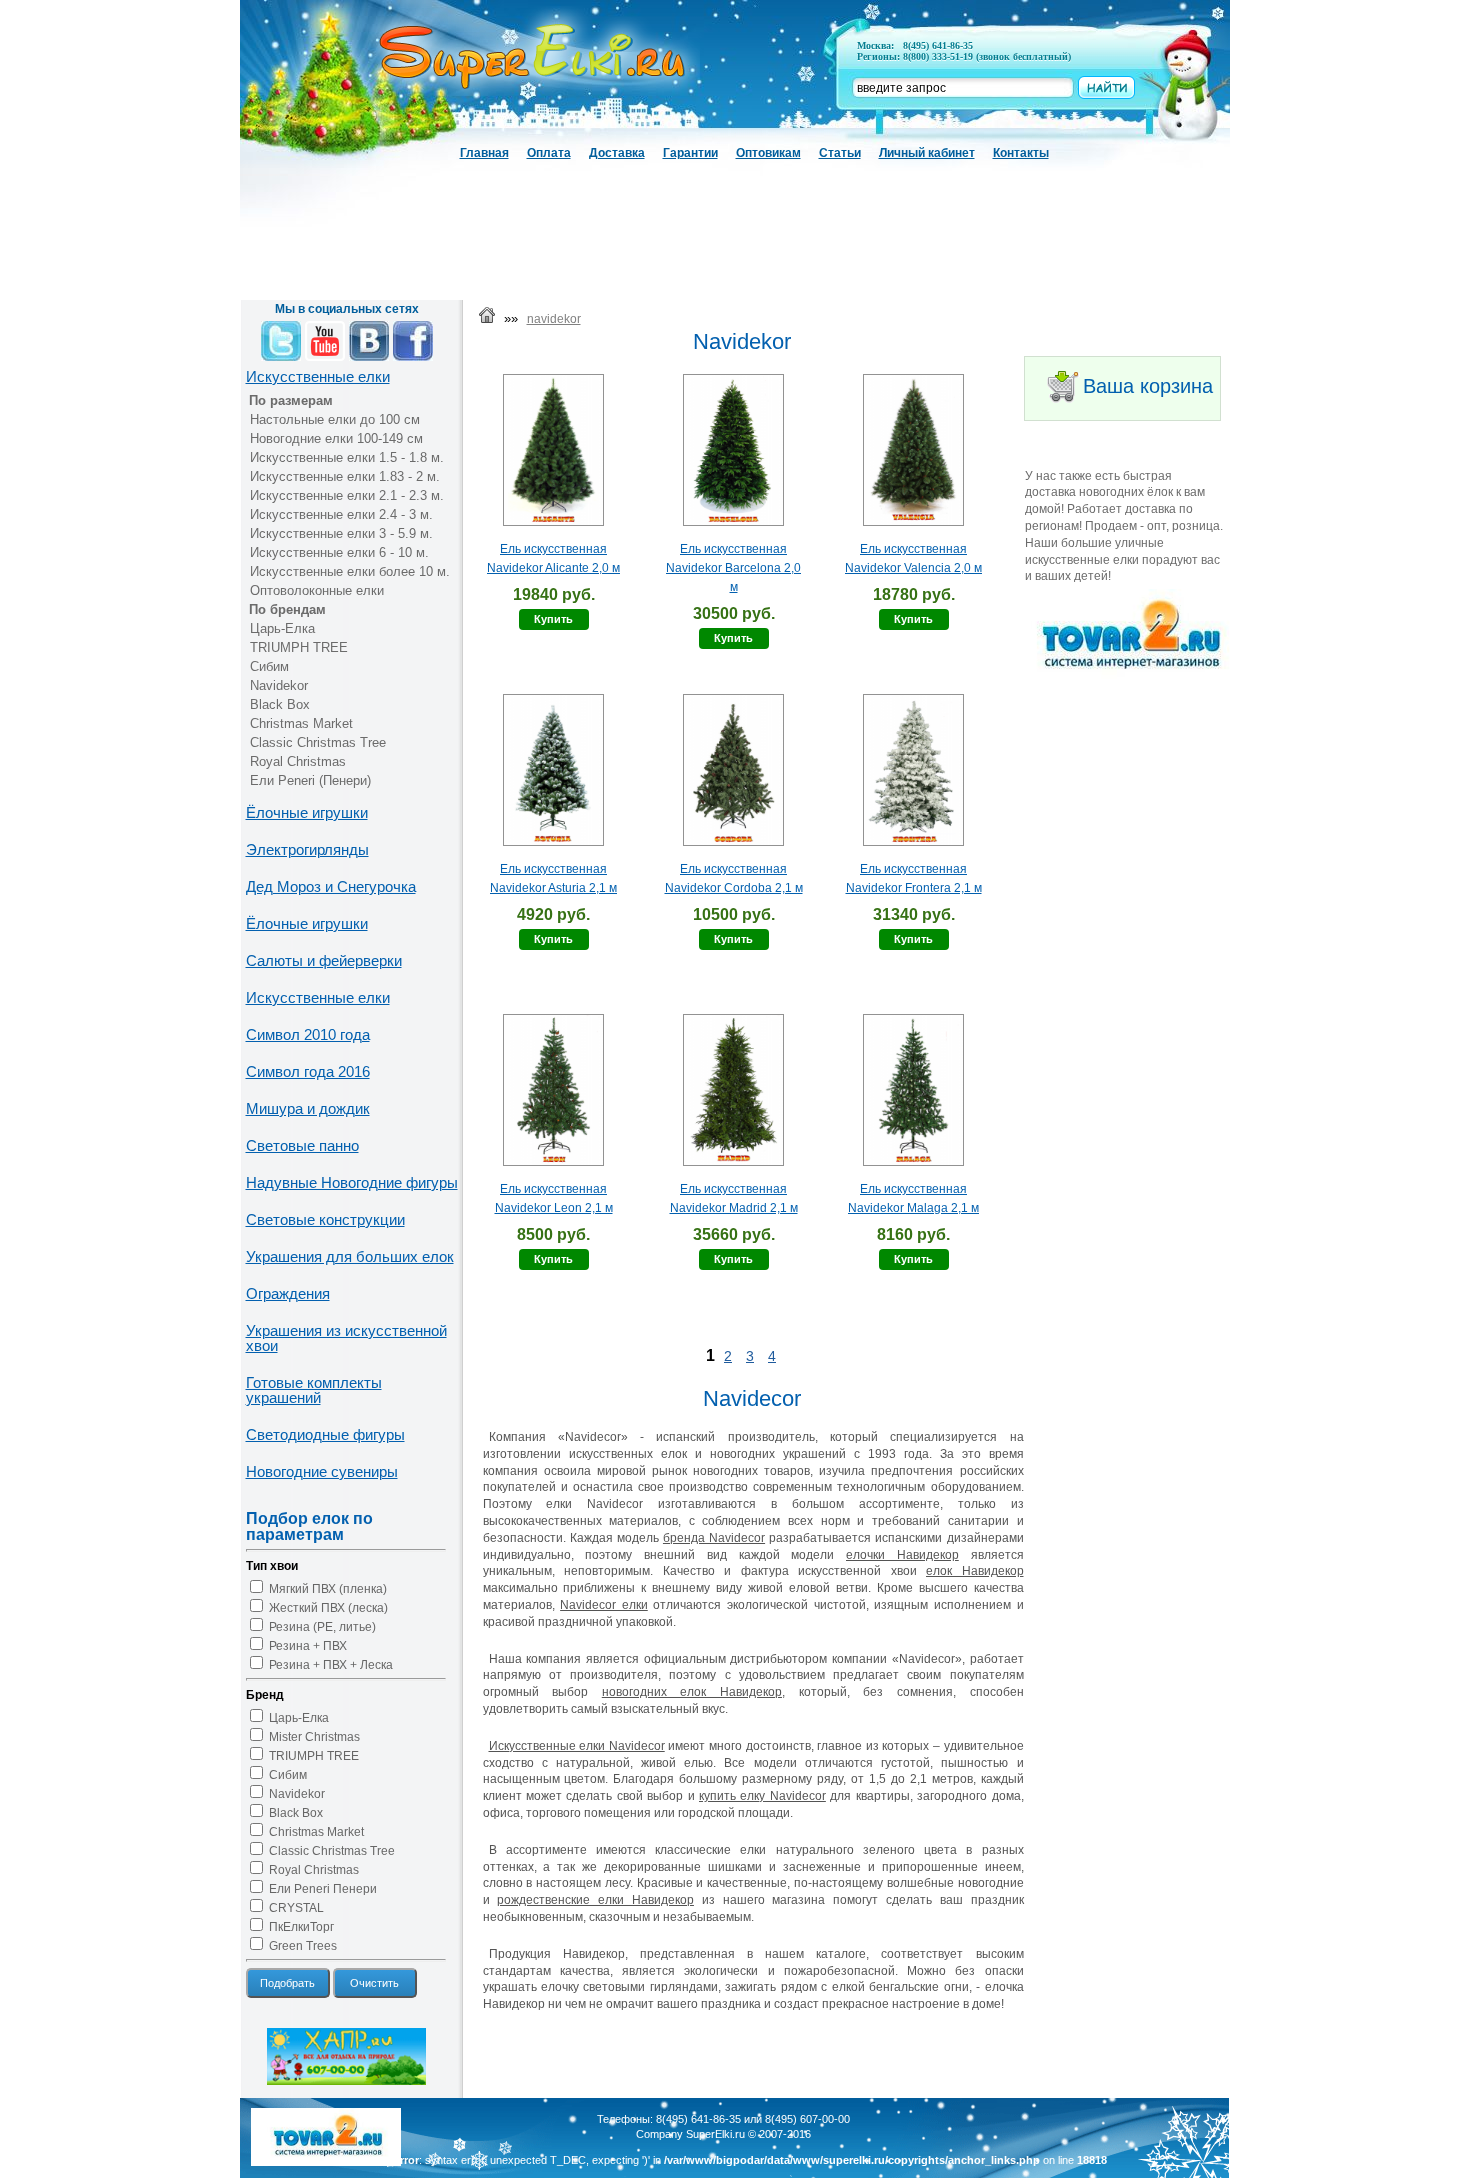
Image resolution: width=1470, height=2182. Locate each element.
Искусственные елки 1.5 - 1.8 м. (347, 457)
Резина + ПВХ (308, 1646)
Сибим (269, 666)
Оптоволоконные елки (317, 590)
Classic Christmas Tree (318, 742)
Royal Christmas (298, 761)
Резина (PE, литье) (322, 1627)
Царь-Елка (282, 628)
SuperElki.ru (715, 2134)
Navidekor (279, 685)
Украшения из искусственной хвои (346, 1338)
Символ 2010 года (308, 1034)
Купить (553, 619)
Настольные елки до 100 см (335, 419)
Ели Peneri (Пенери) (310, 780)
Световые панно (302, 1145)
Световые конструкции (325, 1219)
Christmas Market (301, 723)
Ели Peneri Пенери (323, 1889)
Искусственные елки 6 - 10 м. (339, 552)
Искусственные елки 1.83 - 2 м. (345, 476)
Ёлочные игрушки (307, 812)
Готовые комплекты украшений (314, 1390)
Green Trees (303, 1946)
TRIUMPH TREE (299, 647)
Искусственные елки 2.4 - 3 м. (341, 514)
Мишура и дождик (308, 1108)
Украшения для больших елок (350, 1256)
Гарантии (690, 153)
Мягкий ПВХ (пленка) (328, 1589)
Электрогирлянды (307, 849)
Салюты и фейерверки (324, 960)
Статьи (840, 153)
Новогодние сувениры (322, 1471)
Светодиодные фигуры (325, 1434)
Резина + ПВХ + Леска (331, 1665)
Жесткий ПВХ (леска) (328, 1608)
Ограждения (288, 1293)
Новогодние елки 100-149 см (336, 438)
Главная (484, 153)
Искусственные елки (318, 376)
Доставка (617, 153)
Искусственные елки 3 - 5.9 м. (341, 533)
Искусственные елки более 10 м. (350, 571)
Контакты (1021, 153)
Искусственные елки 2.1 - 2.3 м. (347, 495)
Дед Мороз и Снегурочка (331, 886)
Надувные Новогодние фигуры (352, 1182)
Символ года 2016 (308, 1071)
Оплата (549, 153)
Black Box (280, 704)
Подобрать (287, 1983)
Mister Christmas (314, 1737)
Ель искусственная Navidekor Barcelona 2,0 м (733, 568)
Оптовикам (768, 153)
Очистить (374, 1983)
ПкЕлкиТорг (301, 1927)
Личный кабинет (927, 153)
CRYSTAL (296, 1908)
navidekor (554, 319)
